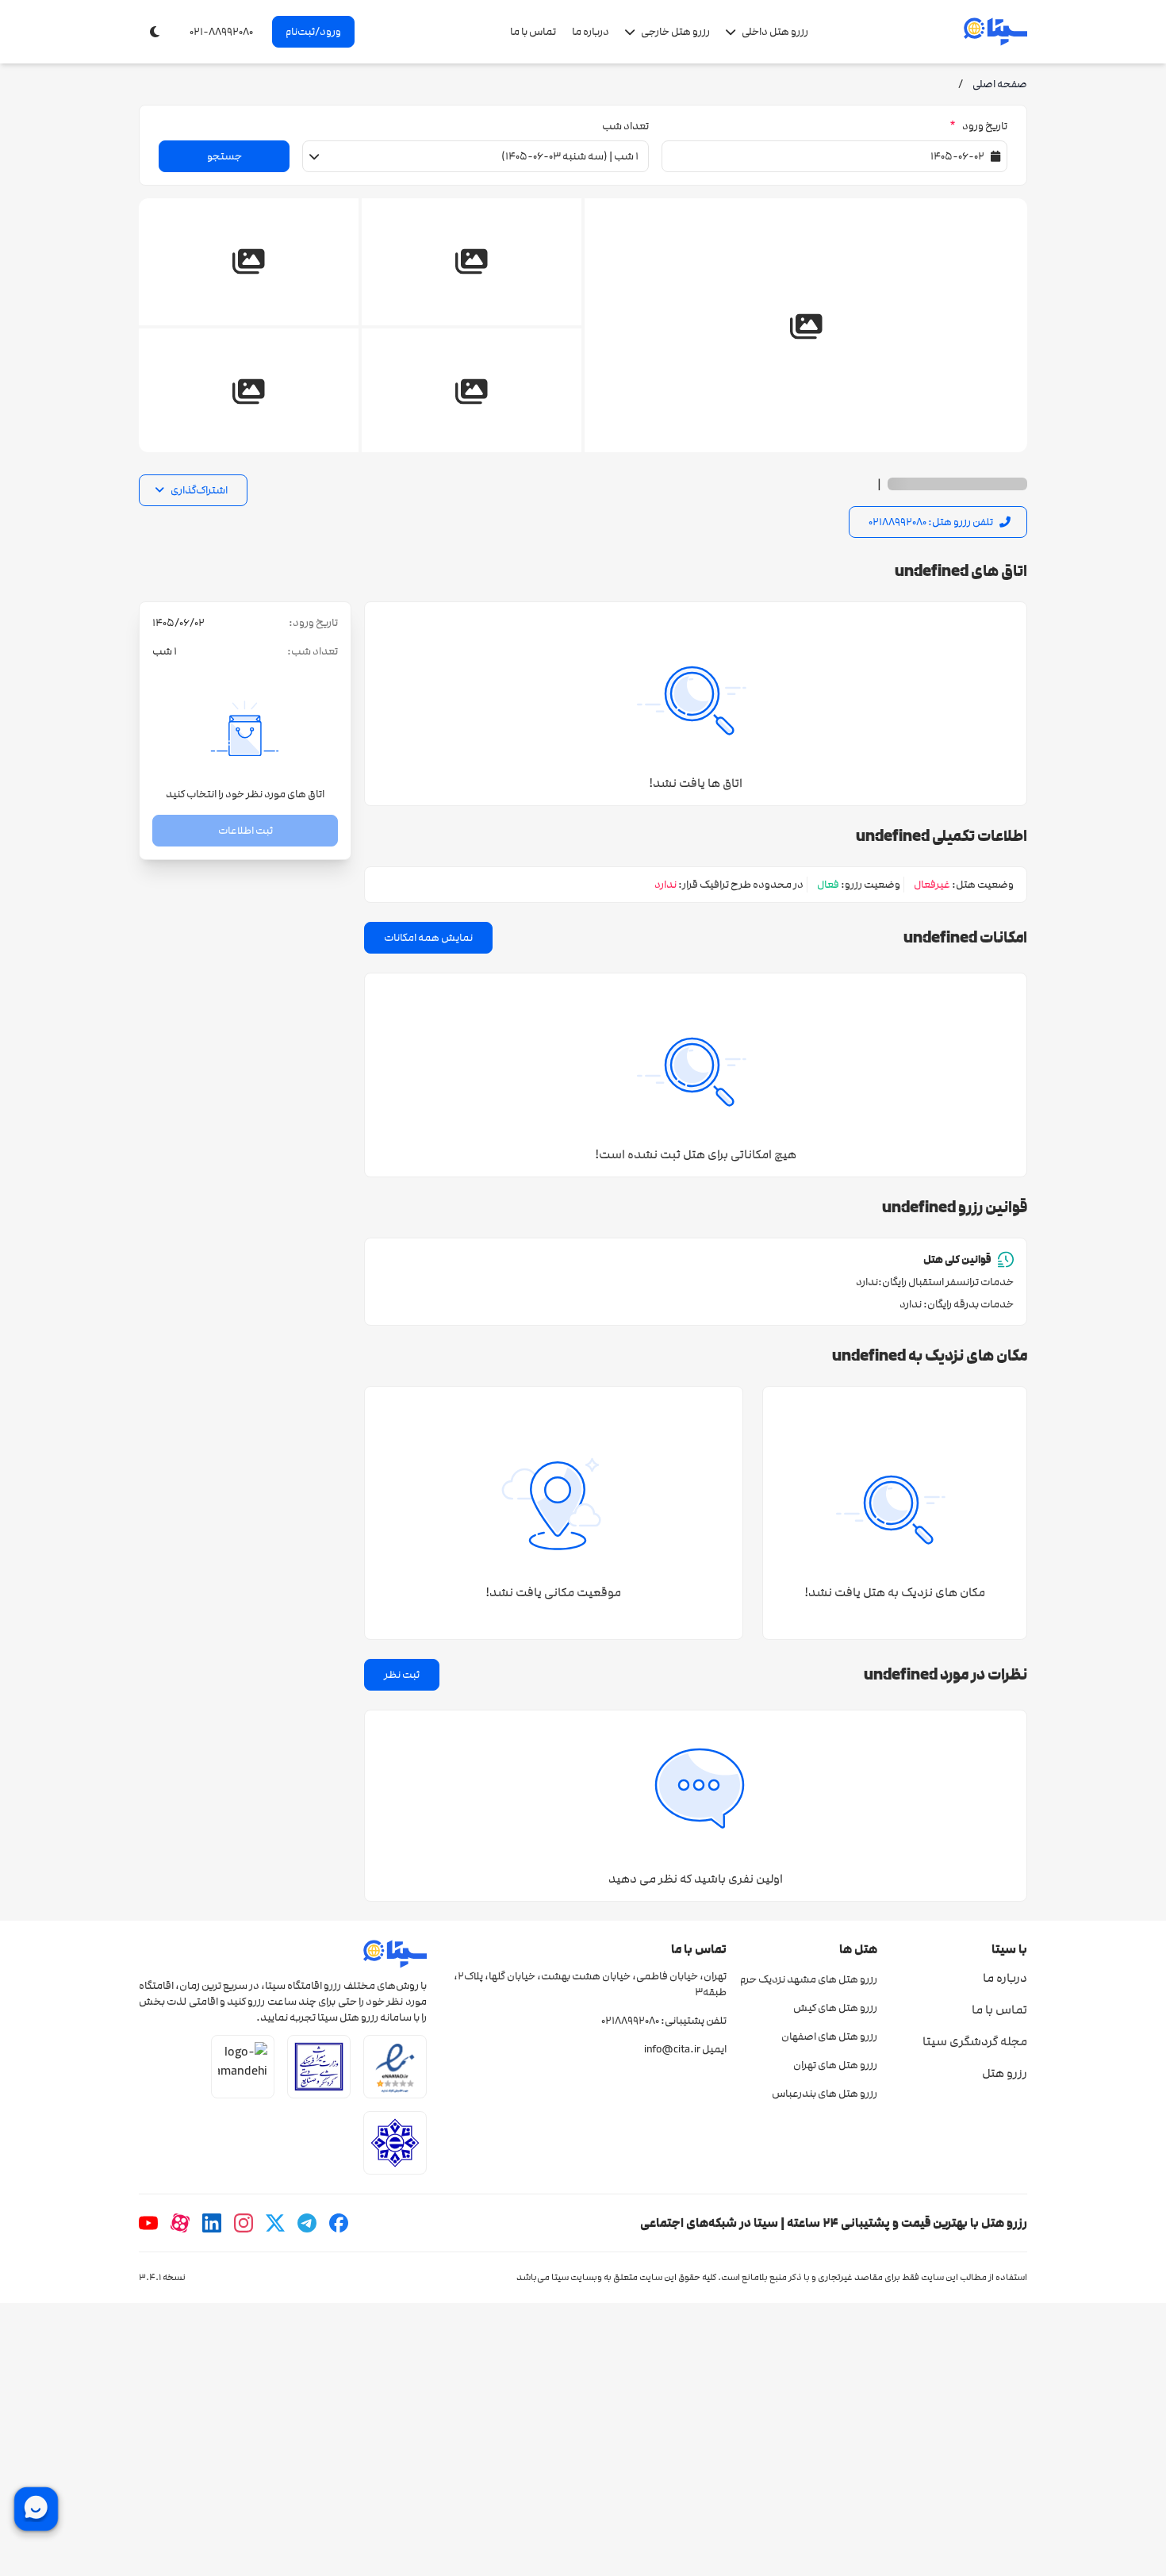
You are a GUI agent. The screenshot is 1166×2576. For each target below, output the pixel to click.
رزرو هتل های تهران (835, 2065)
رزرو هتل (1005, 2073)
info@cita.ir (672, 2049)
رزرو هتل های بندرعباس (824, 2094)
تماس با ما (533, 32)
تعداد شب (625, 126)
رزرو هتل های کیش (835, 2008)
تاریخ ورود (978, 126)
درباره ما (591, 32)
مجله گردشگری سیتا (975, 2041)
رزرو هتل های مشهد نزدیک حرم (808, 1979)
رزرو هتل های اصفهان (829, 2037)
